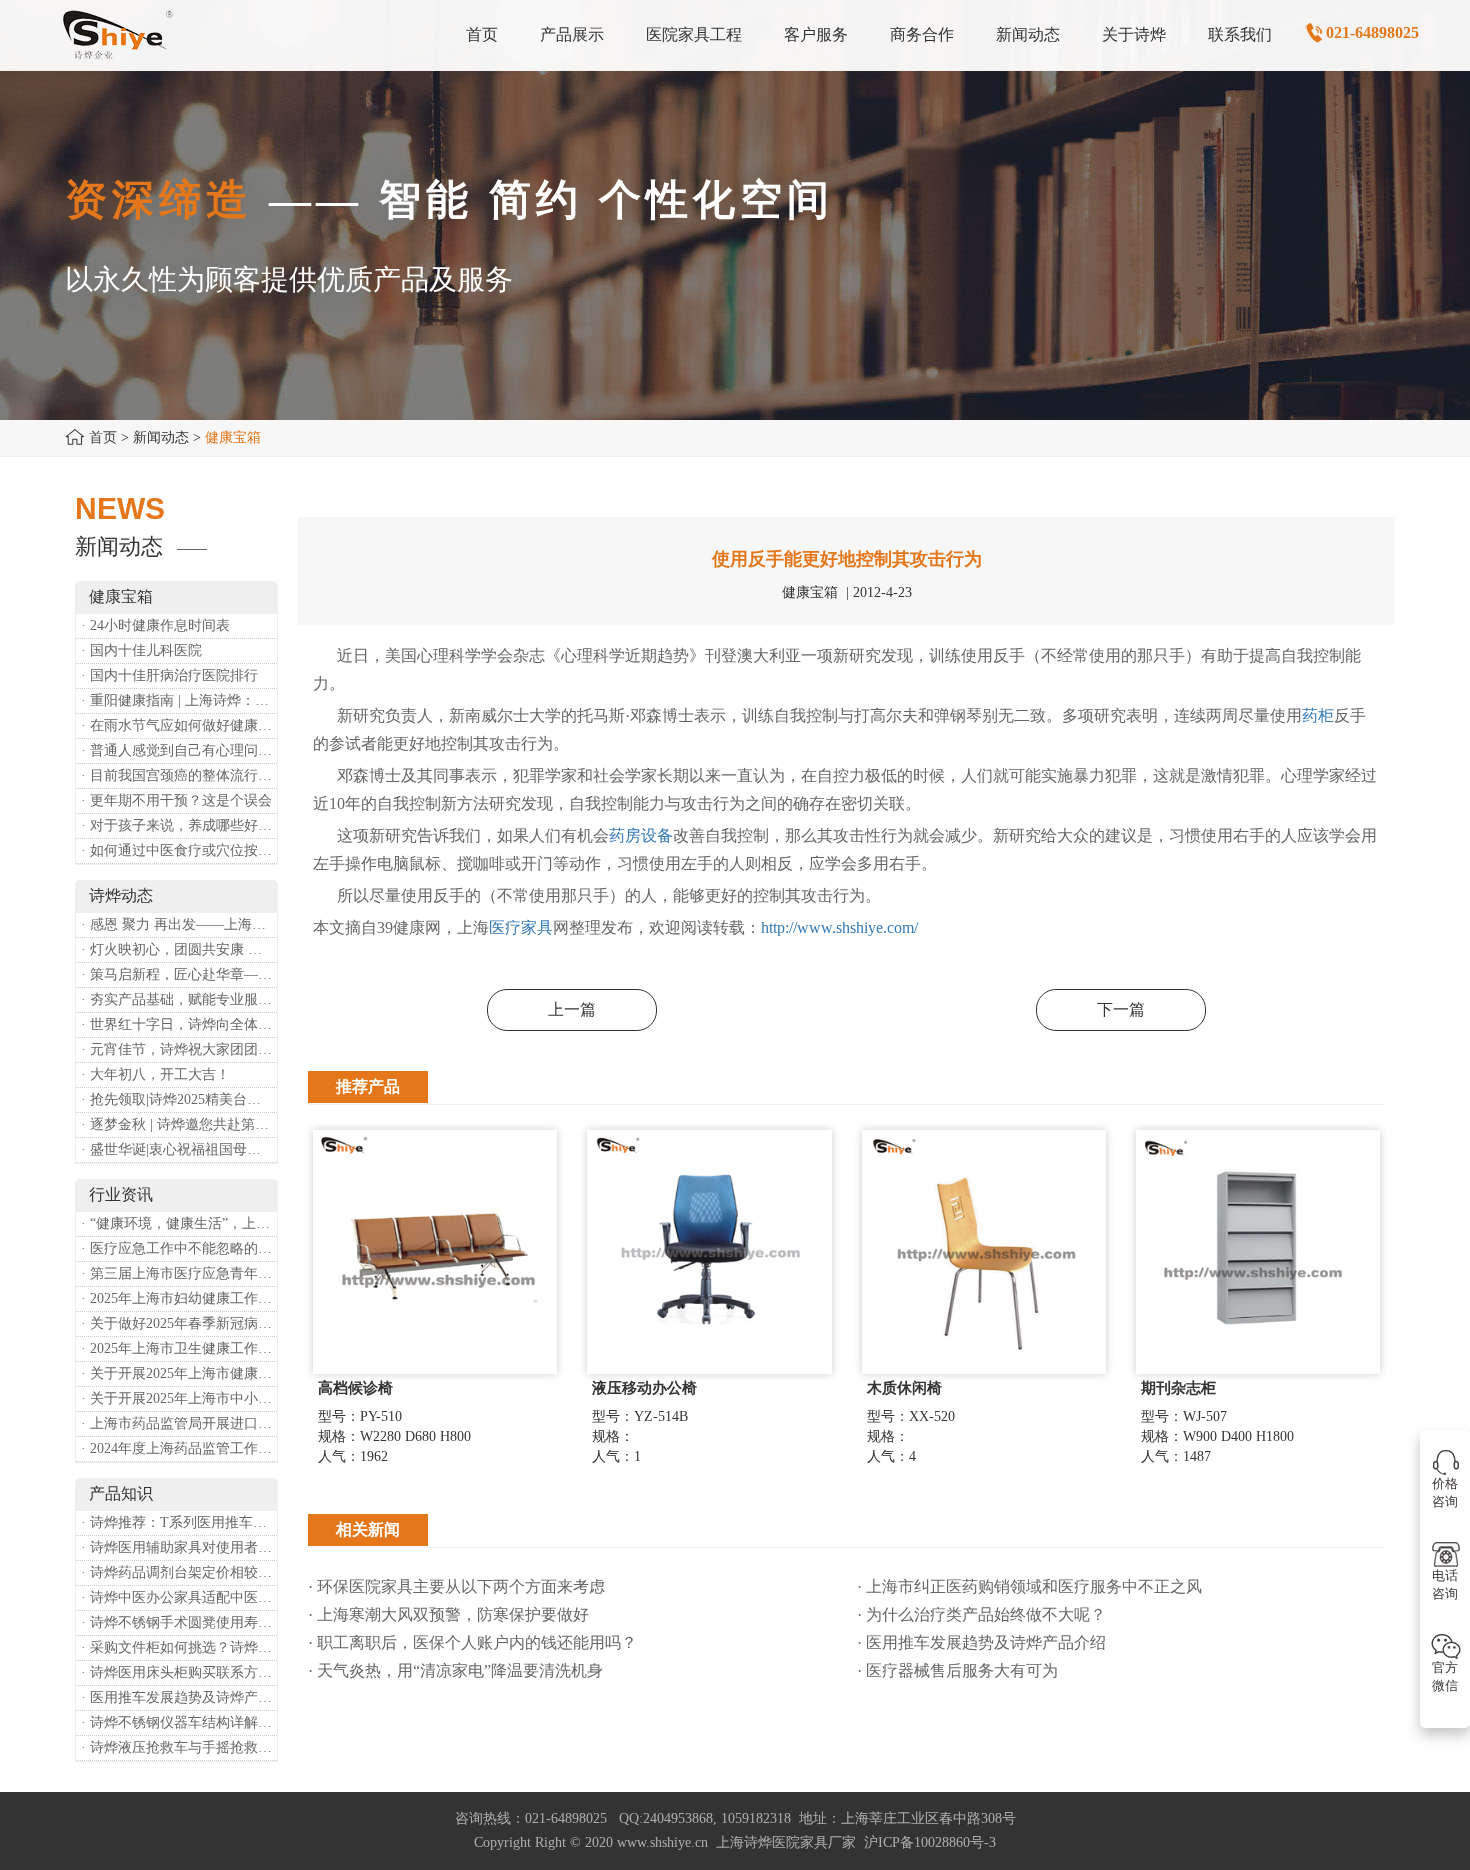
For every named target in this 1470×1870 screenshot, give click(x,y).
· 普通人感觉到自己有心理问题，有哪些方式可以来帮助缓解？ (179, 750)
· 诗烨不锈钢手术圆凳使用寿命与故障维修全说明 (179, 1622)
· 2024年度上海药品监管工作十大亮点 (179, 1448)
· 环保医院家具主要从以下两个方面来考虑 (456, 1586)
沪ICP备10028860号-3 (930, 1842)
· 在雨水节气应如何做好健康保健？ (179, 725)
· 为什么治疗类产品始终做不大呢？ (981, 1614)
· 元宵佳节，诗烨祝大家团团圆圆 (179, 1049)
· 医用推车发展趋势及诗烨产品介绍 (179, 1697)
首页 (103, 437)
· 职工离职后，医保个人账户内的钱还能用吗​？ (472, 1642)
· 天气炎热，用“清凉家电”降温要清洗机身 (455, 1670)
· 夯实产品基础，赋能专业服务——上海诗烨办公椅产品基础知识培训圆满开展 (179, 999)
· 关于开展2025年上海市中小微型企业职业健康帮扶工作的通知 (179, 1398)
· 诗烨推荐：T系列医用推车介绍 (179, 1522)
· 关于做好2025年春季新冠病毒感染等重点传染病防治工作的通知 (179, 1323)
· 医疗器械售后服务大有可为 (957, 1670)
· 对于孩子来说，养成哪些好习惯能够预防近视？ (179, 825)
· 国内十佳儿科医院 (141, 650)
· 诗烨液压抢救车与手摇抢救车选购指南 (179, 1747)
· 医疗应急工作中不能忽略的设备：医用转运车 (179, 1248)
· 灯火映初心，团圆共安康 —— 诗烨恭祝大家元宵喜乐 (179, 949)
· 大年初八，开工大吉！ (155, 1074)
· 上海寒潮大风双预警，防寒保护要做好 (448, 1614)
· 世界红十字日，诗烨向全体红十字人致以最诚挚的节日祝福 (179, 1024)
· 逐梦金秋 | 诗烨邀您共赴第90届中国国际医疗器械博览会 (179, 1124)
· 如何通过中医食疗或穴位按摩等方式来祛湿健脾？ (179, 850)
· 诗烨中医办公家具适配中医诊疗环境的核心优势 (179, 1597)
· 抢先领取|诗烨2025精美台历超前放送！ (179, 1099)
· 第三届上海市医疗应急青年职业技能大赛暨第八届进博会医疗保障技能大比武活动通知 (179, 1273)
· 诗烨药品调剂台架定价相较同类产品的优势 (179, 1572)
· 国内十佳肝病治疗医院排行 (169, 675)
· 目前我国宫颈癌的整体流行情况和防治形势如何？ (179, 775)
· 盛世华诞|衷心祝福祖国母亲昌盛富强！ (179, 1149)
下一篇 (1121, 1009)
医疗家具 (521, 927)
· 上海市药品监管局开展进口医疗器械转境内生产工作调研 (179, 1423)
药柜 (1318, 715)
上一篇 (572, 1009)
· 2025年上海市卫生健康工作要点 (179, 1348)
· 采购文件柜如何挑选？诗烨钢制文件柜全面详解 (179, 1647)
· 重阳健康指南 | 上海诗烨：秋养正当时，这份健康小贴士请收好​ (179, 700)
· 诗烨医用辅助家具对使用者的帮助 (179, 1547)
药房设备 (641, 835)
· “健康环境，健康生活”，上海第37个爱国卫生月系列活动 (179, 1223)
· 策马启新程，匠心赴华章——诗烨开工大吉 (179, 974)
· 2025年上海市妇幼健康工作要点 (179, 1298)
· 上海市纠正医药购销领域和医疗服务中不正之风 (1029, 1586)
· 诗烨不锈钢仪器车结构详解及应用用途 (179, 1722)
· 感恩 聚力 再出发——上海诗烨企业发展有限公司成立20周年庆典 (179, 924)
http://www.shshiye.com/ (839, 927)
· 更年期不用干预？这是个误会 (176, 800)
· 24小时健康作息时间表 (155, 625)
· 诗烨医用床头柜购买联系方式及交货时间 (179, 1672)
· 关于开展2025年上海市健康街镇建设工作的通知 (179, 1373)
